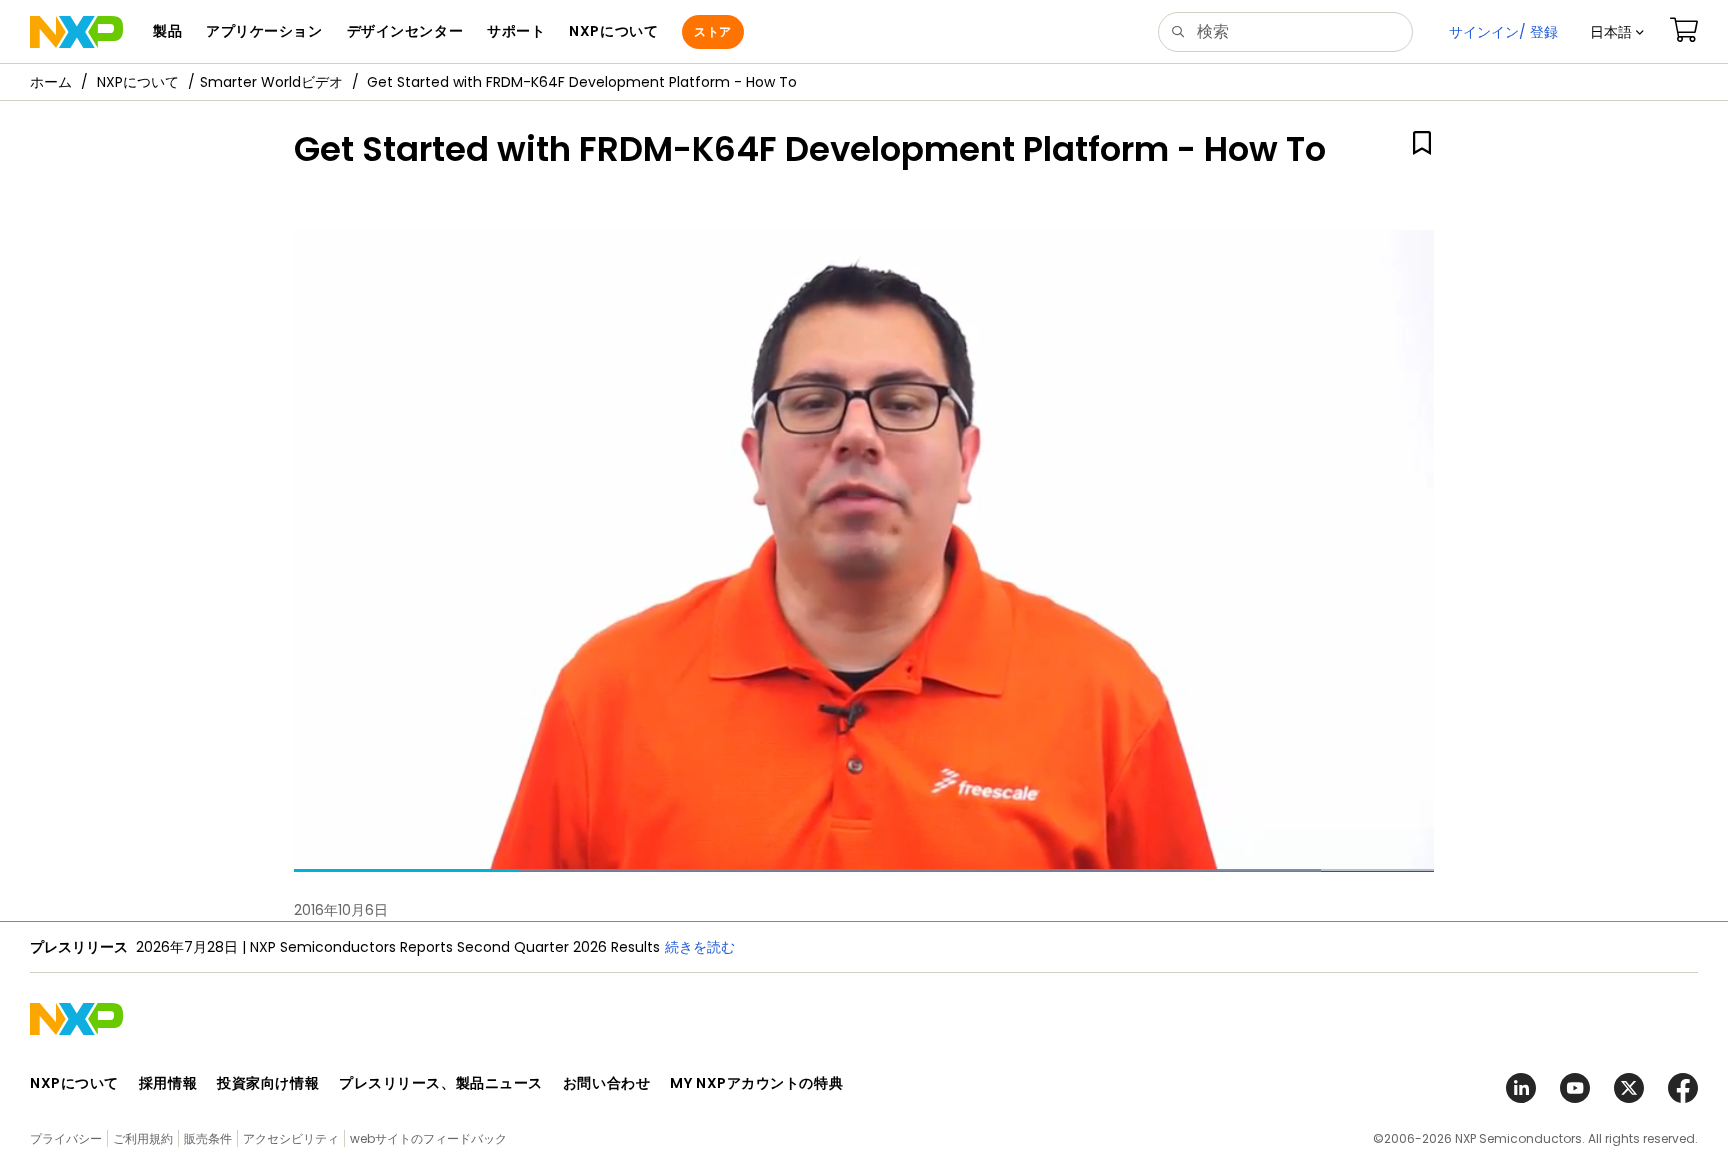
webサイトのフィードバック (428, 1138)
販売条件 (208, 1138)
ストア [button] (712, 31)
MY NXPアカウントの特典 (756, 1083)
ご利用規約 (143, 1138)
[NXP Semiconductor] (76, 32)
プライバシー (66, 1138)
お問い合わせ (606, 1083)
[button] (1617, 32)
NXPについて (138, 82)
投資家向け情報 (268, 1083)
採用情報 (168, 1083)
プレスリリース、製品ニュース (441, 1083)
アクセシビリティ (291, 1138)
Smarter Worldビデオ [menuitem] (271, 82)
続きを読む (700, 947)
